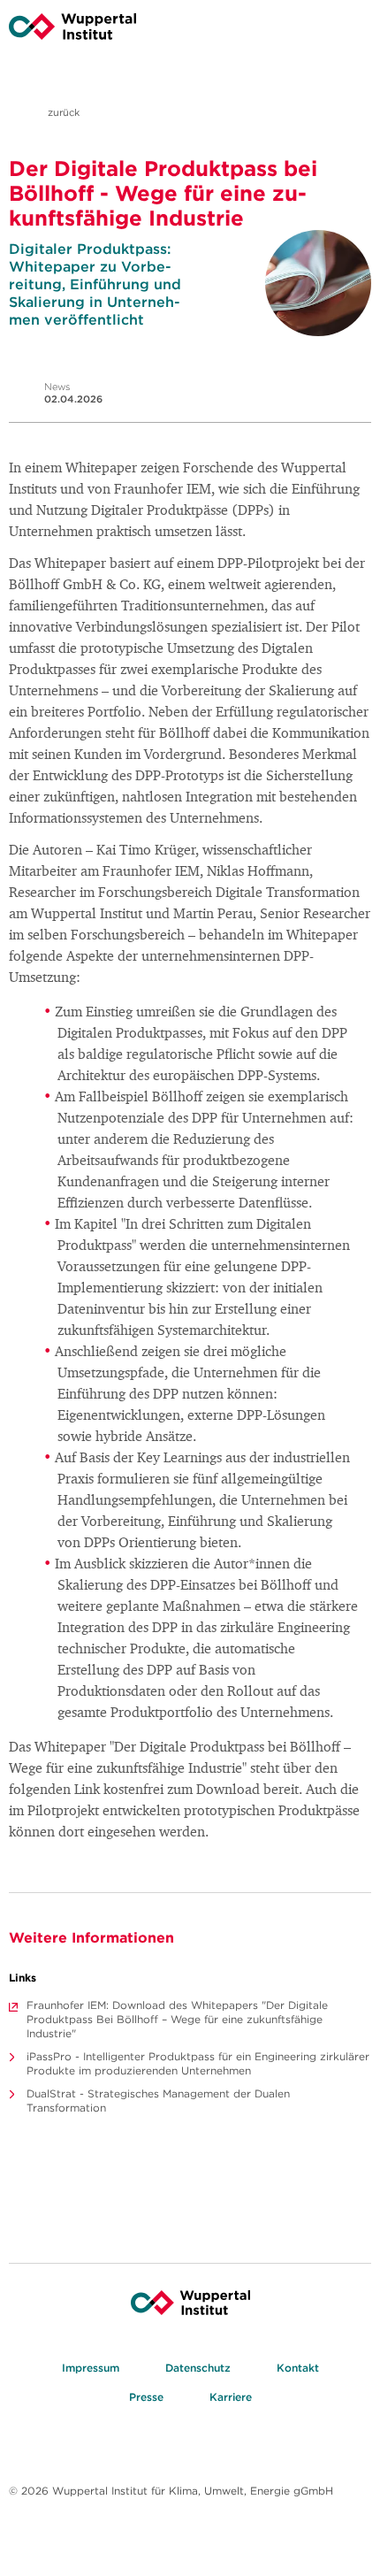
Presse (146, 2397)
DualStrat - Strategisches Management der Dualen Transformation (158, 2101)
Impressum (91, 2368)
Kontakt (298, 2368)
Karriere (231, 2397)
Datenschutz (198, 2368)
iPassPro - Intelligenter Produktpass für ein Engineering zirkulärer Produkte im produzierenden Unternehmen (198, 2063)
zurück (62, 112)
